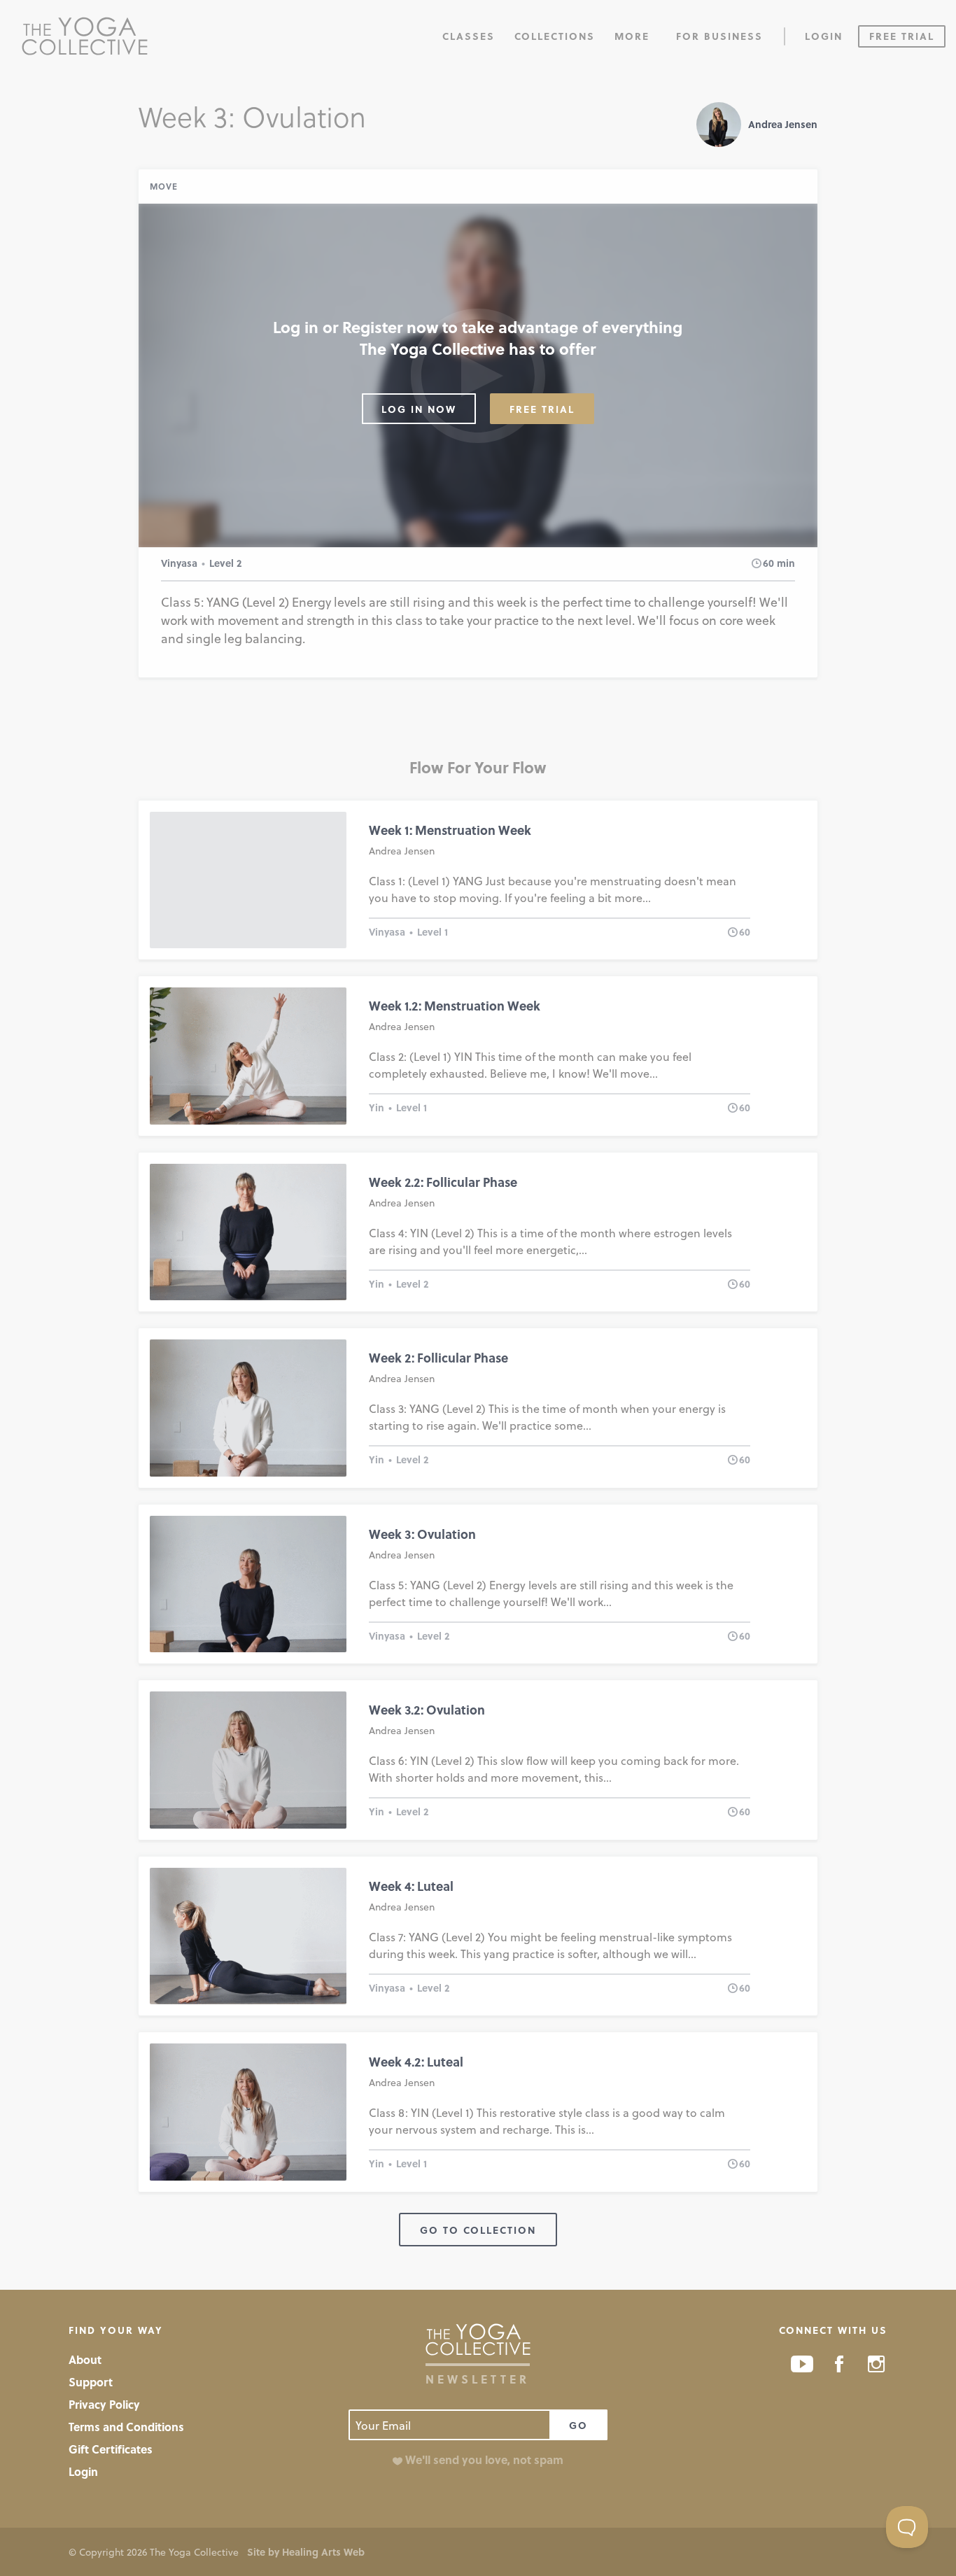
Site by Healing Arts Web (306, 2552)
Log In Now (419, 409)
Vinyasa (179, 563)
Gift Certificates (111, 2449)
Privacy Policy (104, 2404)
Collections (555, 36)
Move (164, 186)
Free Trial (902, 36)
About (85, 2359)
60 (768, 563)
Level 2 (225, 563)
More (632, 36)
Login (824, 36)
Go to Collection (478, 2230)
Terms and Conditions (126, 2427)
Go (578, 2425)
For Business (719, 36)
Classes (469, 36)
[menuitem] (469, 35)
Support (91, 2382)
